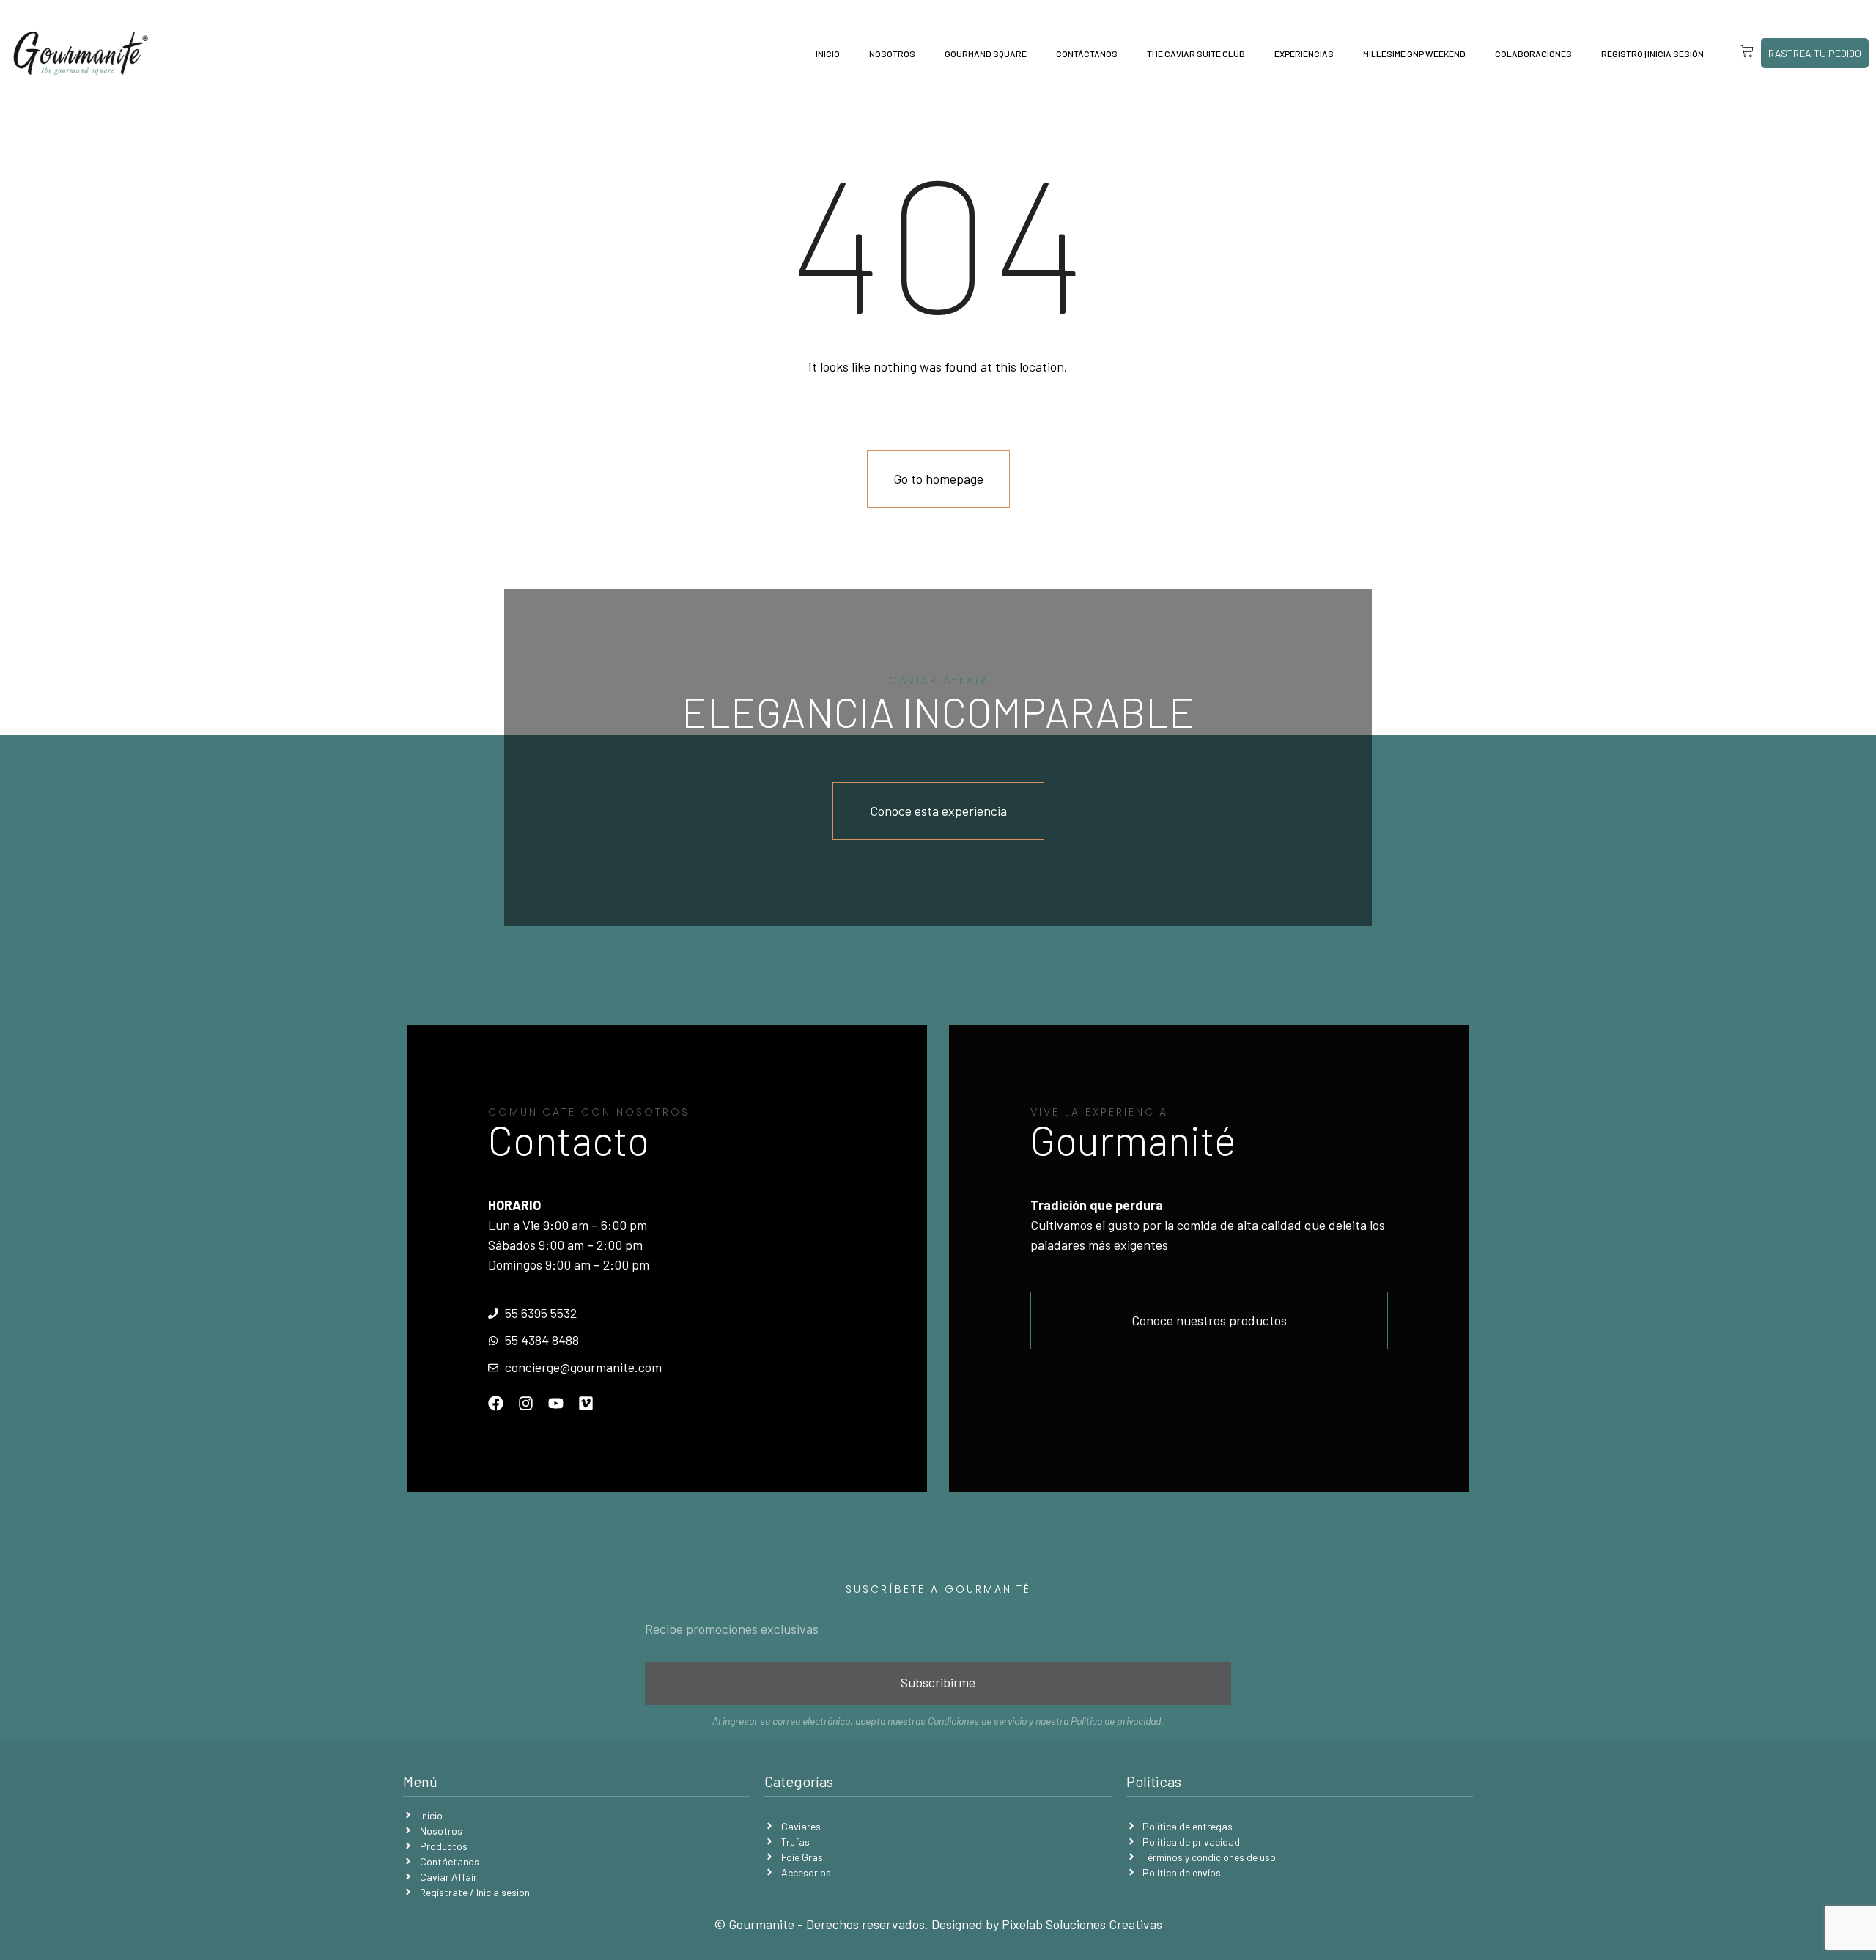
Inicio (828, 54)
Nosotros (892, 54)
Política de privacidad (1116, 1721)
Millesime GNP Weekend (1414, 54)
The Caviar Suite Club (1196, 54)
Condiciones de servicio (977, 1721)
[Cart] (1736, 51)
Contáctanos (1087, 54)
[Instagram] (526, 1403)
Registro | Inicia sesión (1652, 54)
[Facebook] (496, 1403)
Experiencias (1304, 54)
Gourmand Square (986, 54)
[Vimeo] (586, 1403)
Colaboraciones (1533, 54)
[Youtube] (556, 1403)
